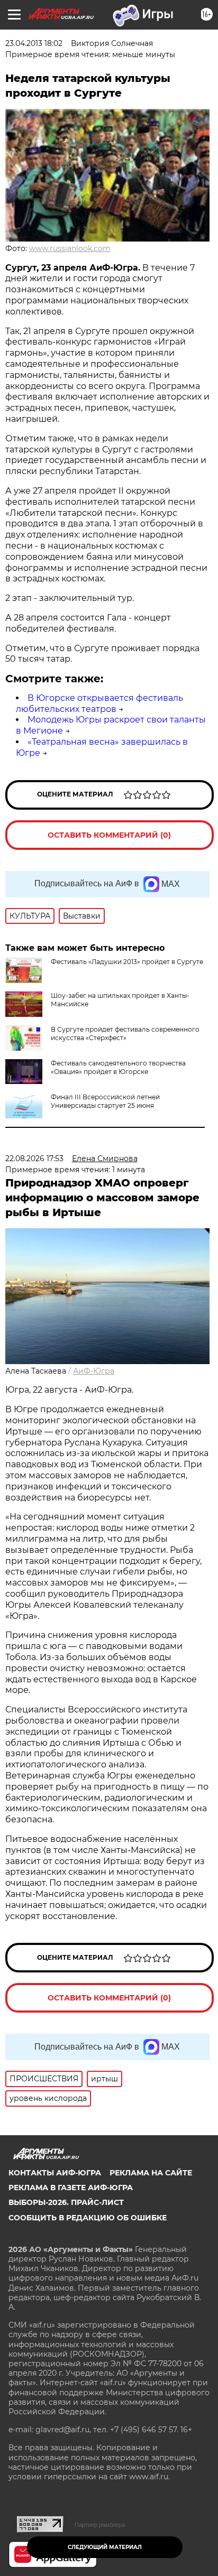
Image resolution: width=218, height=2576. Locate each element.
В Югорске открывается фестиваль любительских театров (99, 703)
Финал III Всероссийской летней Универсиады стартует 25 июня (105, 1101)
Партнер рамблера (100, 2525)
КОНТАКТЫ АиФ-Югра (55, 2173)
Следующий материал (105, 2547)
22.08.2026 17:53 (34, 1159)
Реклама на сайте (151, 2173)
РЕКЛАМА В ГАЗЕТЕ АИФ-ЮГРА (71, 2188)
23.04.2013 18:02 (34, 43)
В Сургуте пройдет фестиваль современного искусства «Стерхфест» (125, 1034)
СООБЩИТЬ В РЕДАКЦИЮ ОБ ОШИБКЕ (88, 2218)
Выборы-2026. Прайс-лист (66, 2202)
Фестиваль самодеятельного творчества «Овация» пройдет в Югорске (118, 1067)
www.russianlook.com (70, 248)
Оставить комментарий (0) (109, 835)
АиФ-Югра (94, 1371)
